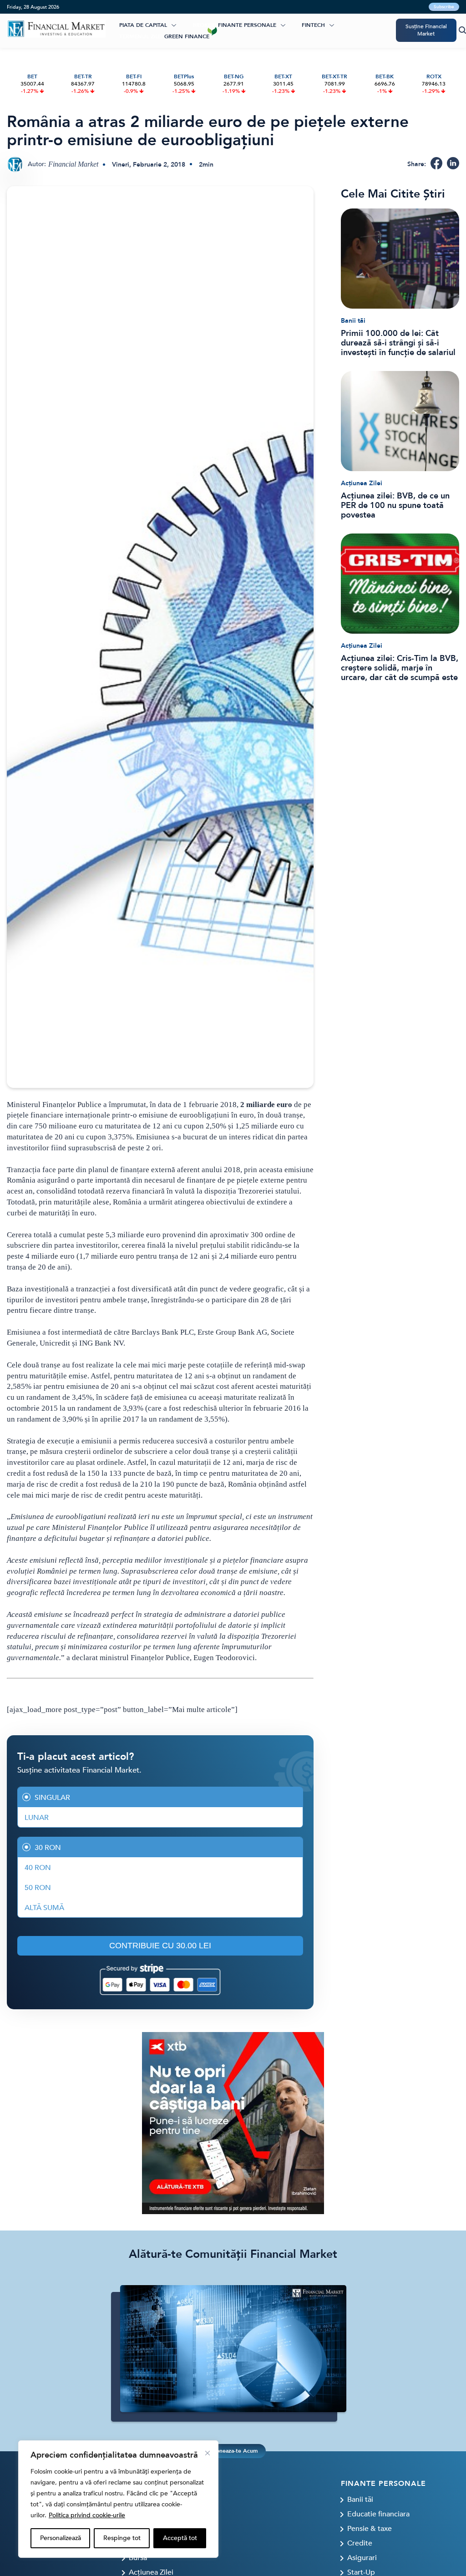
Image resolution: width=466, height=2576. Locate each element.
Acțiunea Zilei (362, 483)
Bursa (138, 2558)
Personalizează (61, 2538)
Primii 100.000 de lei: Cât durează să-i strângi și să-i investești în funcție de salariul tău (398, 343)
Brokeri (204, 25)
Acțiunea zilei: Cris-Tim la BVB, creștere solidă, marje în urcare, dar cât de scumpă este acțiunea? (400, 668)
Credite (360, 2543)
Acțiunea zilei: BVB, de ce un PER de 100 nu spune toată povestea (395, 506)
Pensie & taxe (370, 2529)
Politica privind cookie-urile (87, 2515)
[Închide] (208, 2453)
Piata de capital (143, 25)
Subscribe (444, 7)
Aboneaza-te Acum (233, 2451)
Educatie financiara (378, 2514)
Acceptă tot (180, 2538)
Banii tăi (353, 321)
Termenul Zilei (141, 36)
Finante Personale (247, 25)
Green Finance (187, 36)
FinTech (313, 25)
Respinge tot (122, 2538)
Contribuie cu (160, 1946)
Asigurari (362, 2558)
